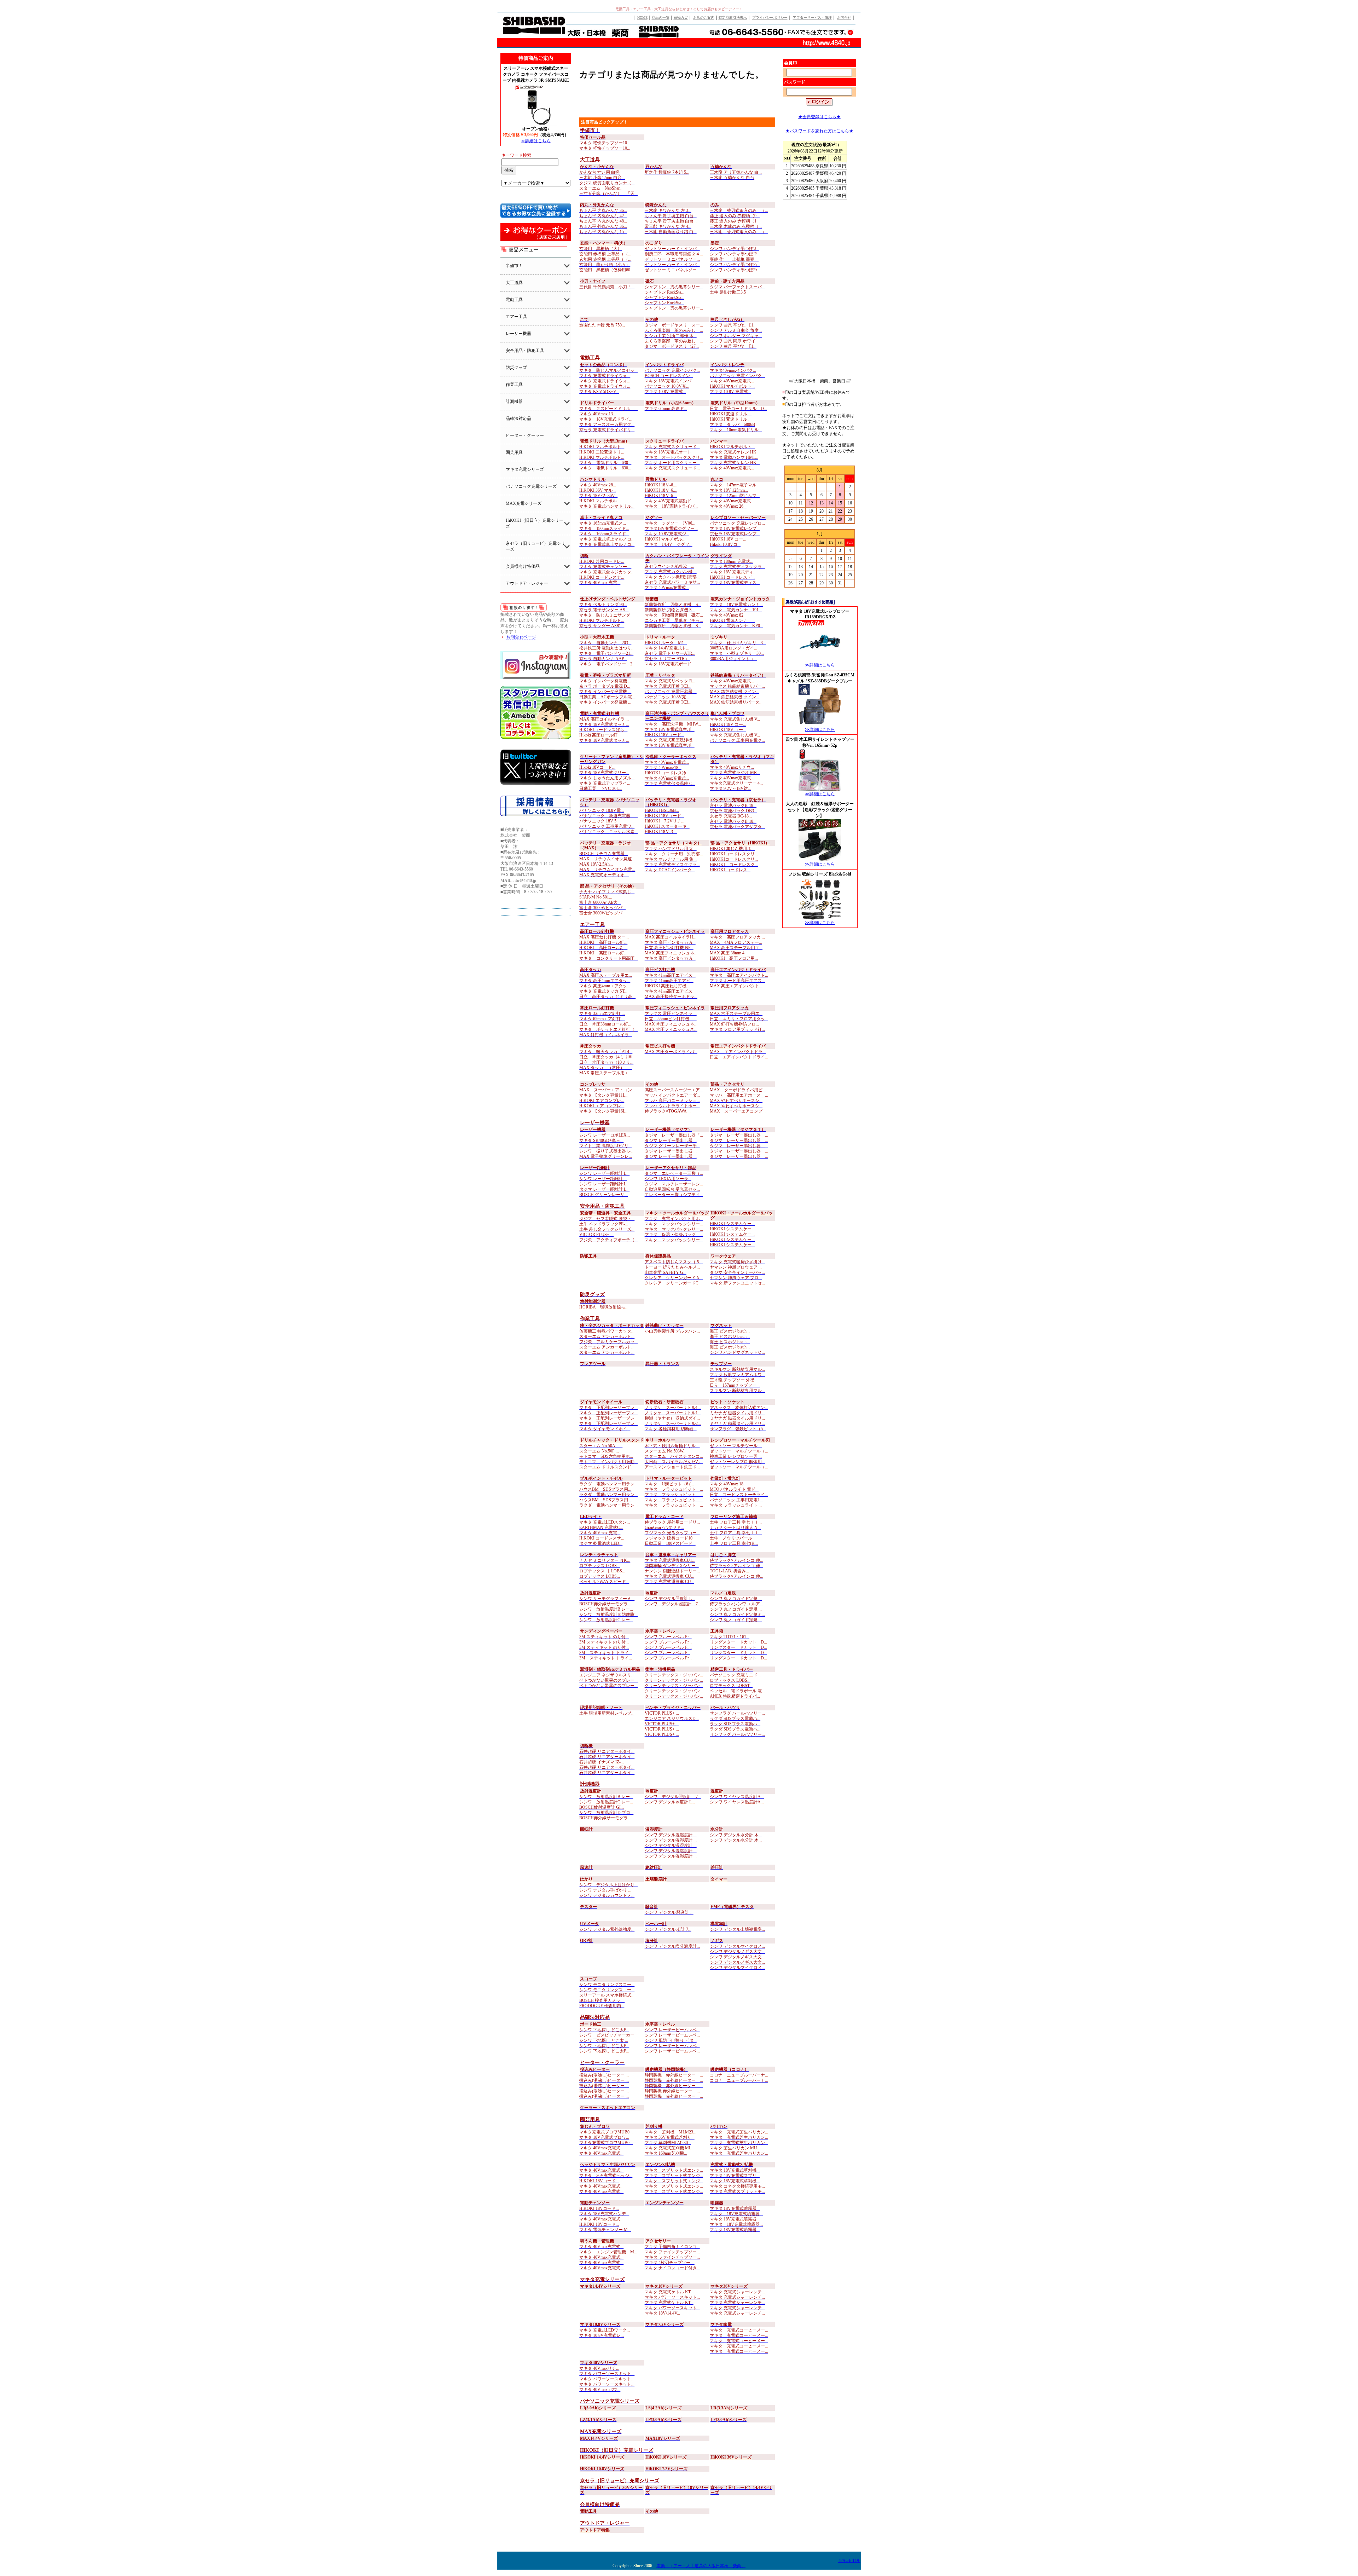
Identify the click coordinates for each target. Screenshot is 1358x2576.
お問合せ (844, 18)
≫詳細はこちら (536, 141)
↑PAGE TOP (849, 2560)
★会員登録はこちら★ (819, 117)
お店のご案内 (704, 18)
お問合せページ (521, 637)
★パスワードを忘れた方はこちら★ (819, 131)
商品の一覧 (661, 18)
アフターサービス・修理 (812, 18)
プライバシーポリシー (770, 18)
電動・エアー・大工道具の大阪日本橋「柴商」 (701, 2566)
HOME (642, 18)
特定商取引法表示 (733, 18)
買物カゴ (681, 18)
